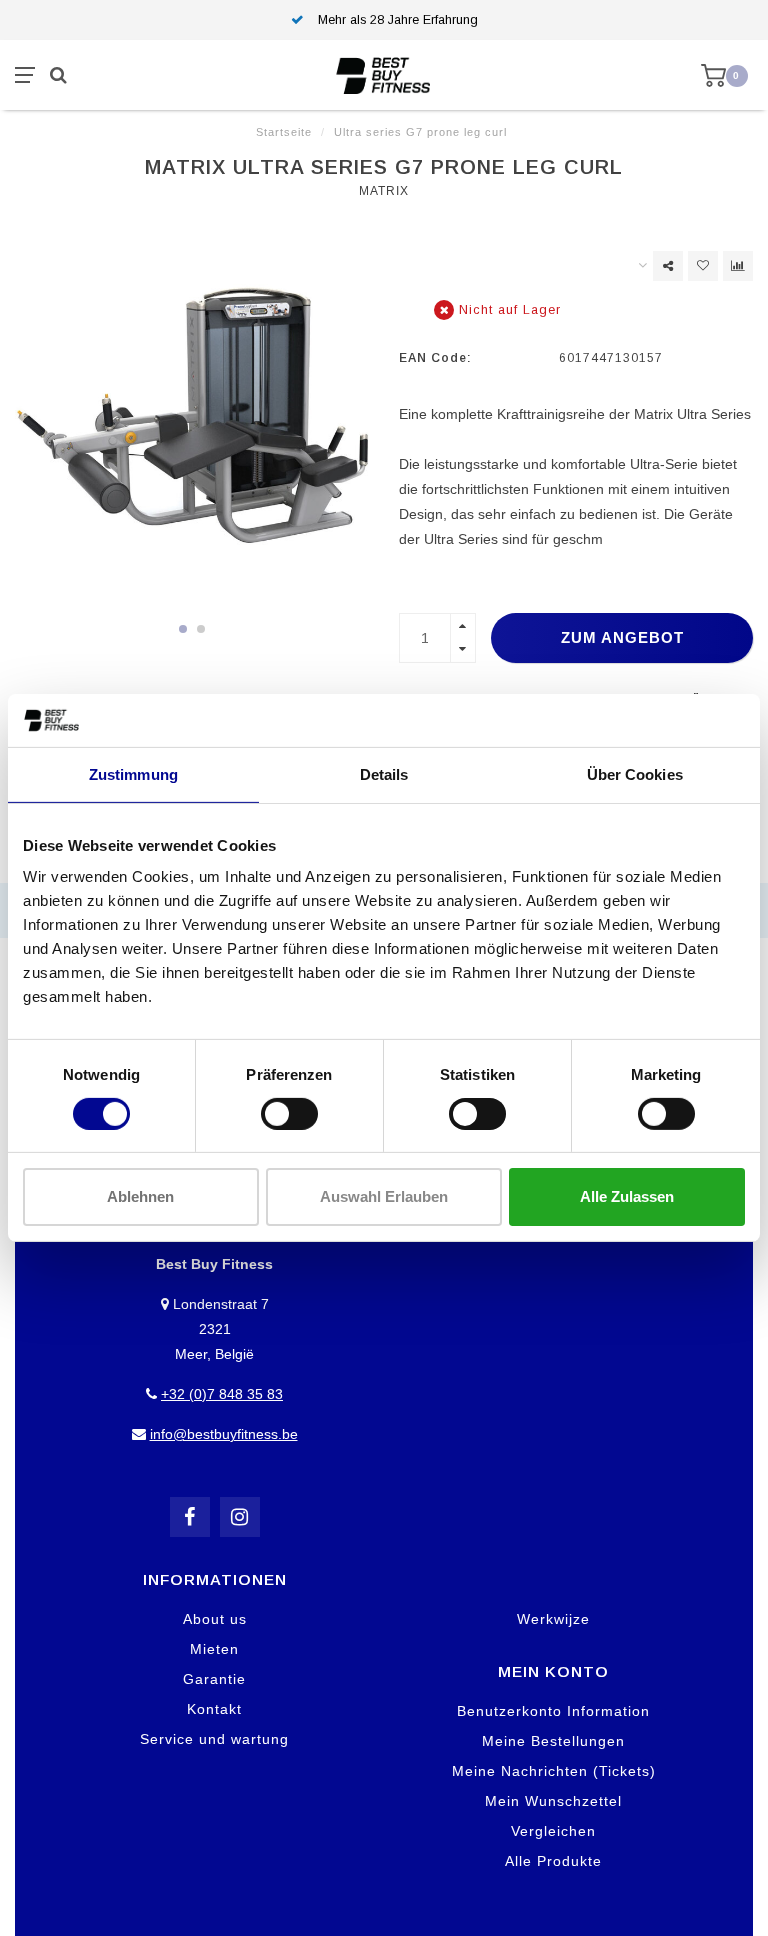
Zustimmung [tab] (133, 773)
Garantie (214, 1679)
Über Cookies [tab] (635, 773)
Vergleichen (553, 1831)
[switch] (289, 1114)
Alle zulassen (627, 1196)
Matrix (384, 191)
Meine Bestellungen (553, 1741)
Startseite (284, 132)
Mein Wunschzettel (553, 1801)
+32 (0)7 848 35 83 (222, 1394)
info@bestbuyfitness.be (224, 1434)
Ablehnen (140, 1196)
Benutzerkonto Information (553, 1711)
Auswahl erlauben (384, 1196)
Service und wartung (214, 1739)
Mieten (214, 1649)
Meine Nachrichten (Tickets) (554, 1771)
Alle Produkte (553, 1861)
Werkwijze (553, 1619)
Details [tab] (384, 773)
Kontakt (214, 1709)
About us (215, 1619)
